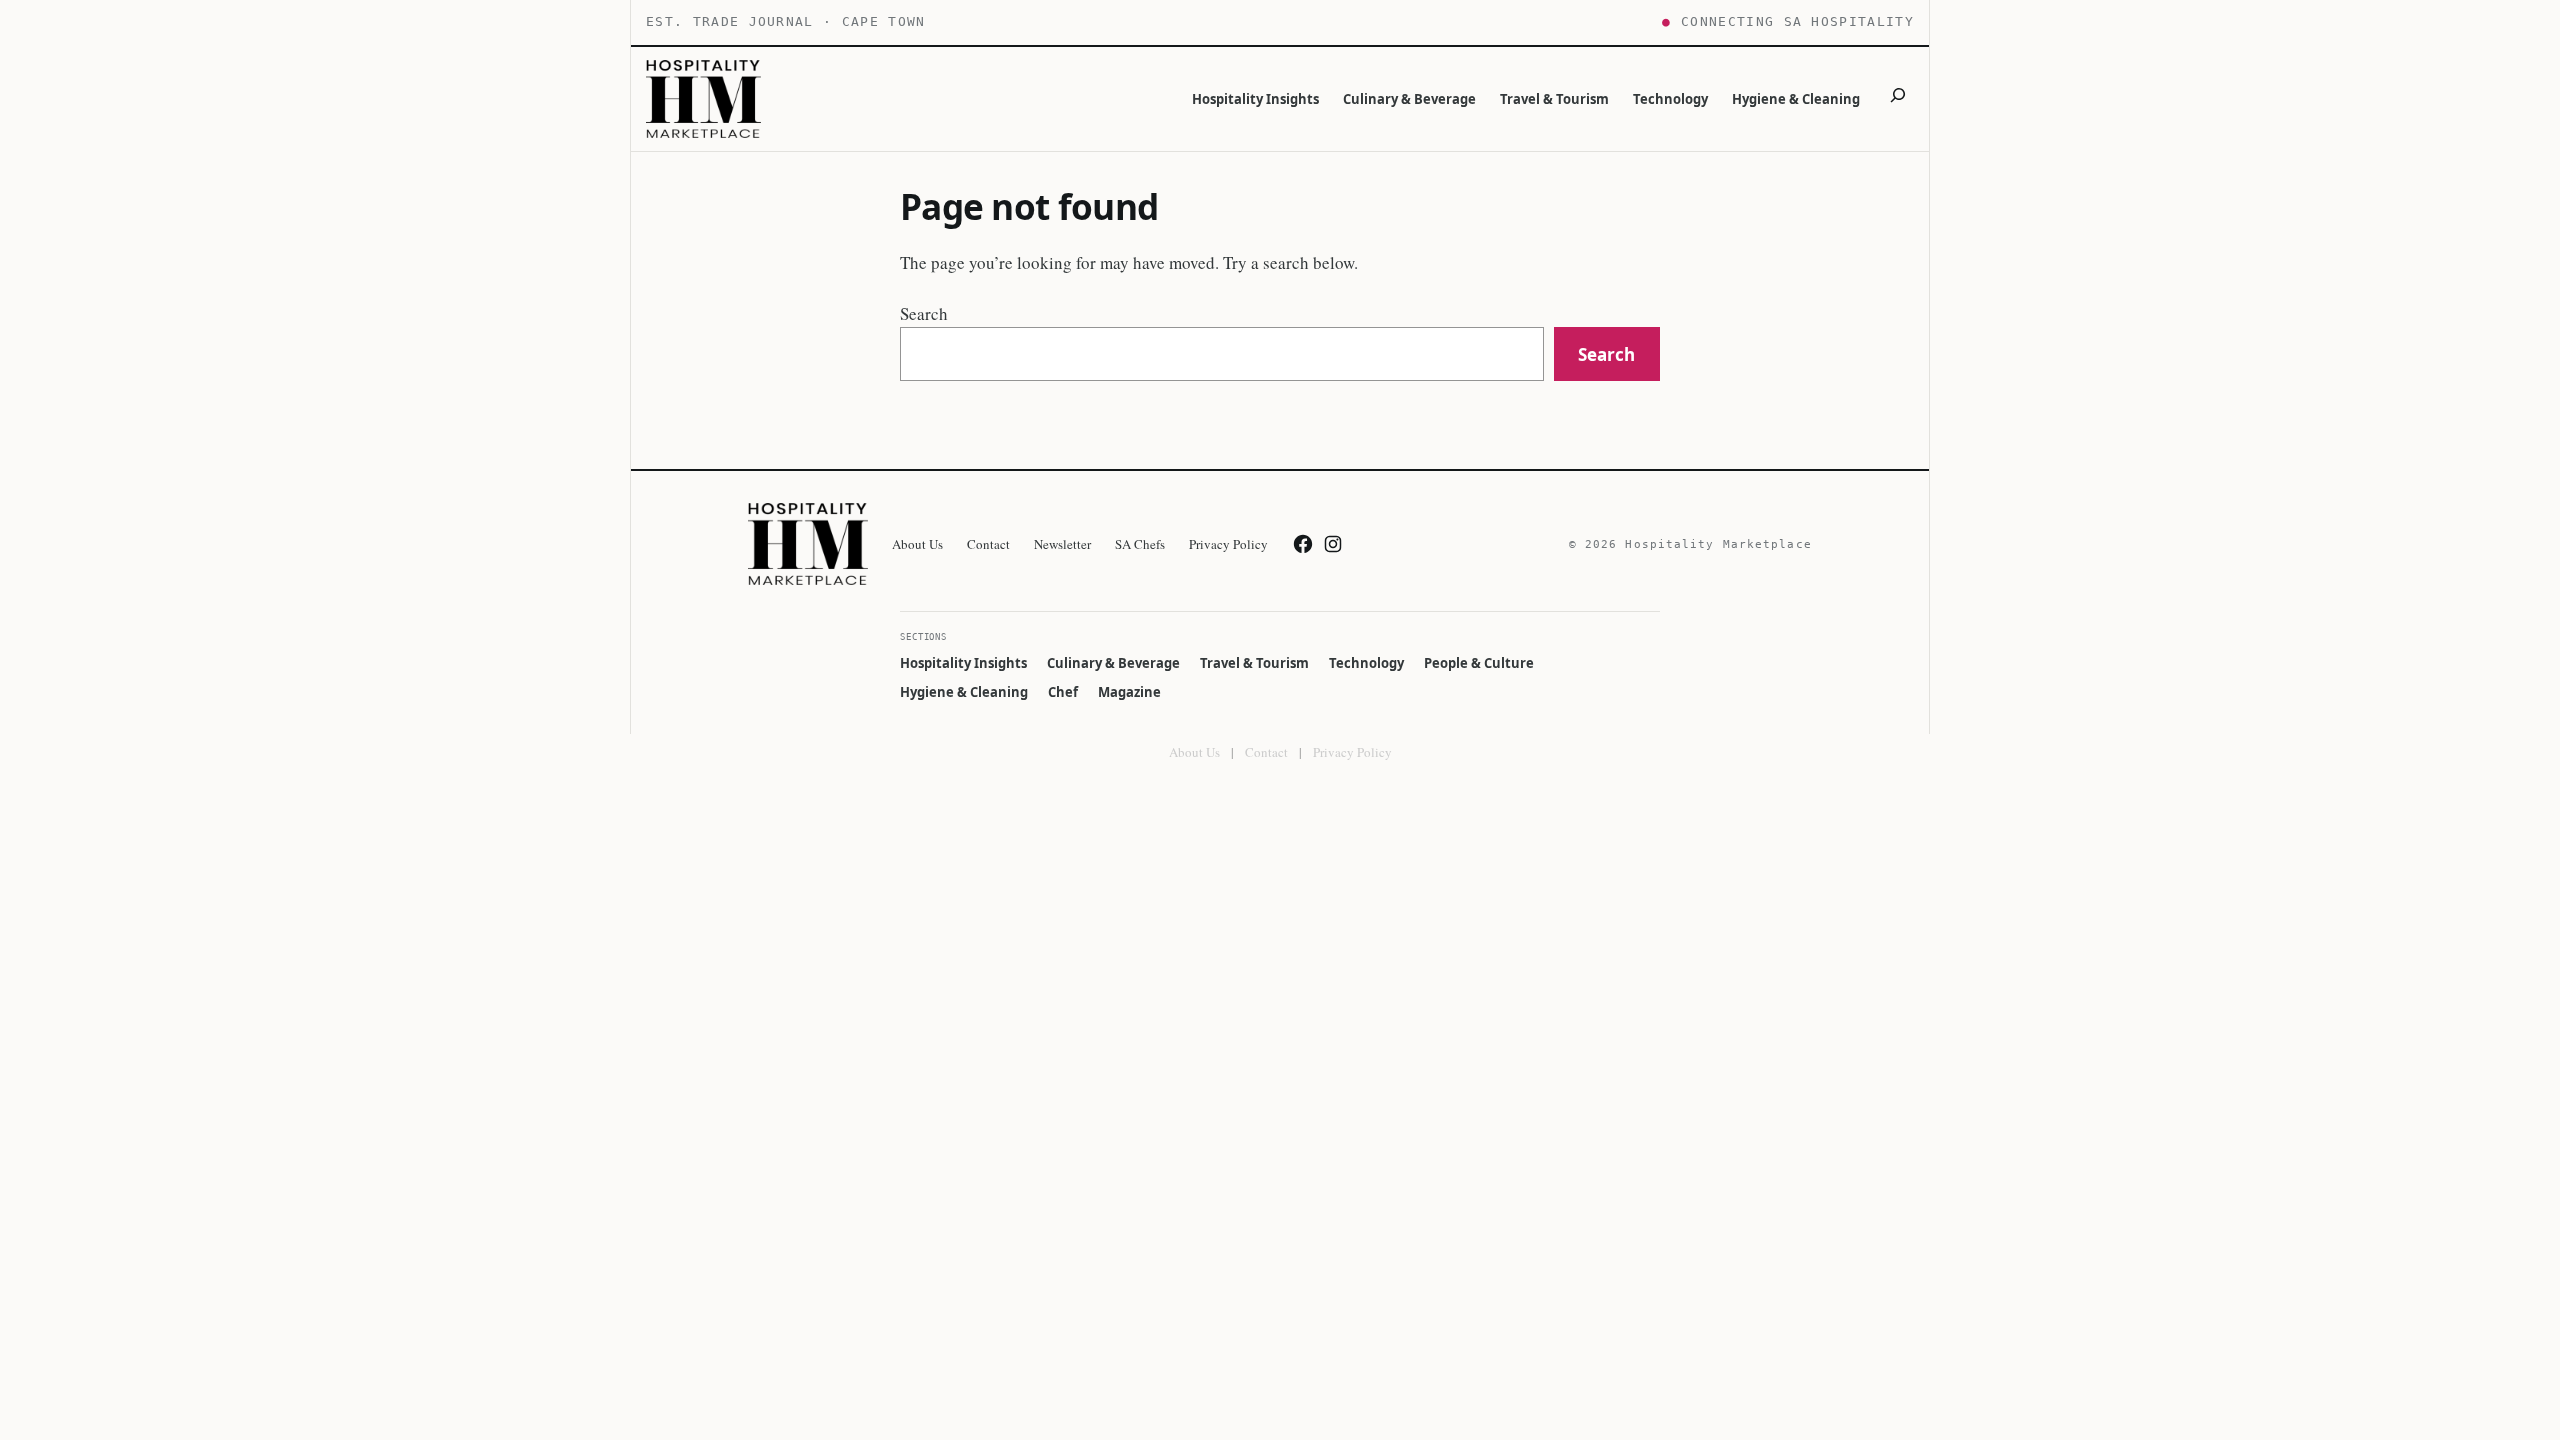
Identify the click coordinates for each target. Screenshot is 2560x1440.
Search (924, 313)
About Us (1194, 752)
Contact (1266, 752)
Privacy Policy (1352, 752)
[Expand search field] (1898, 98)
